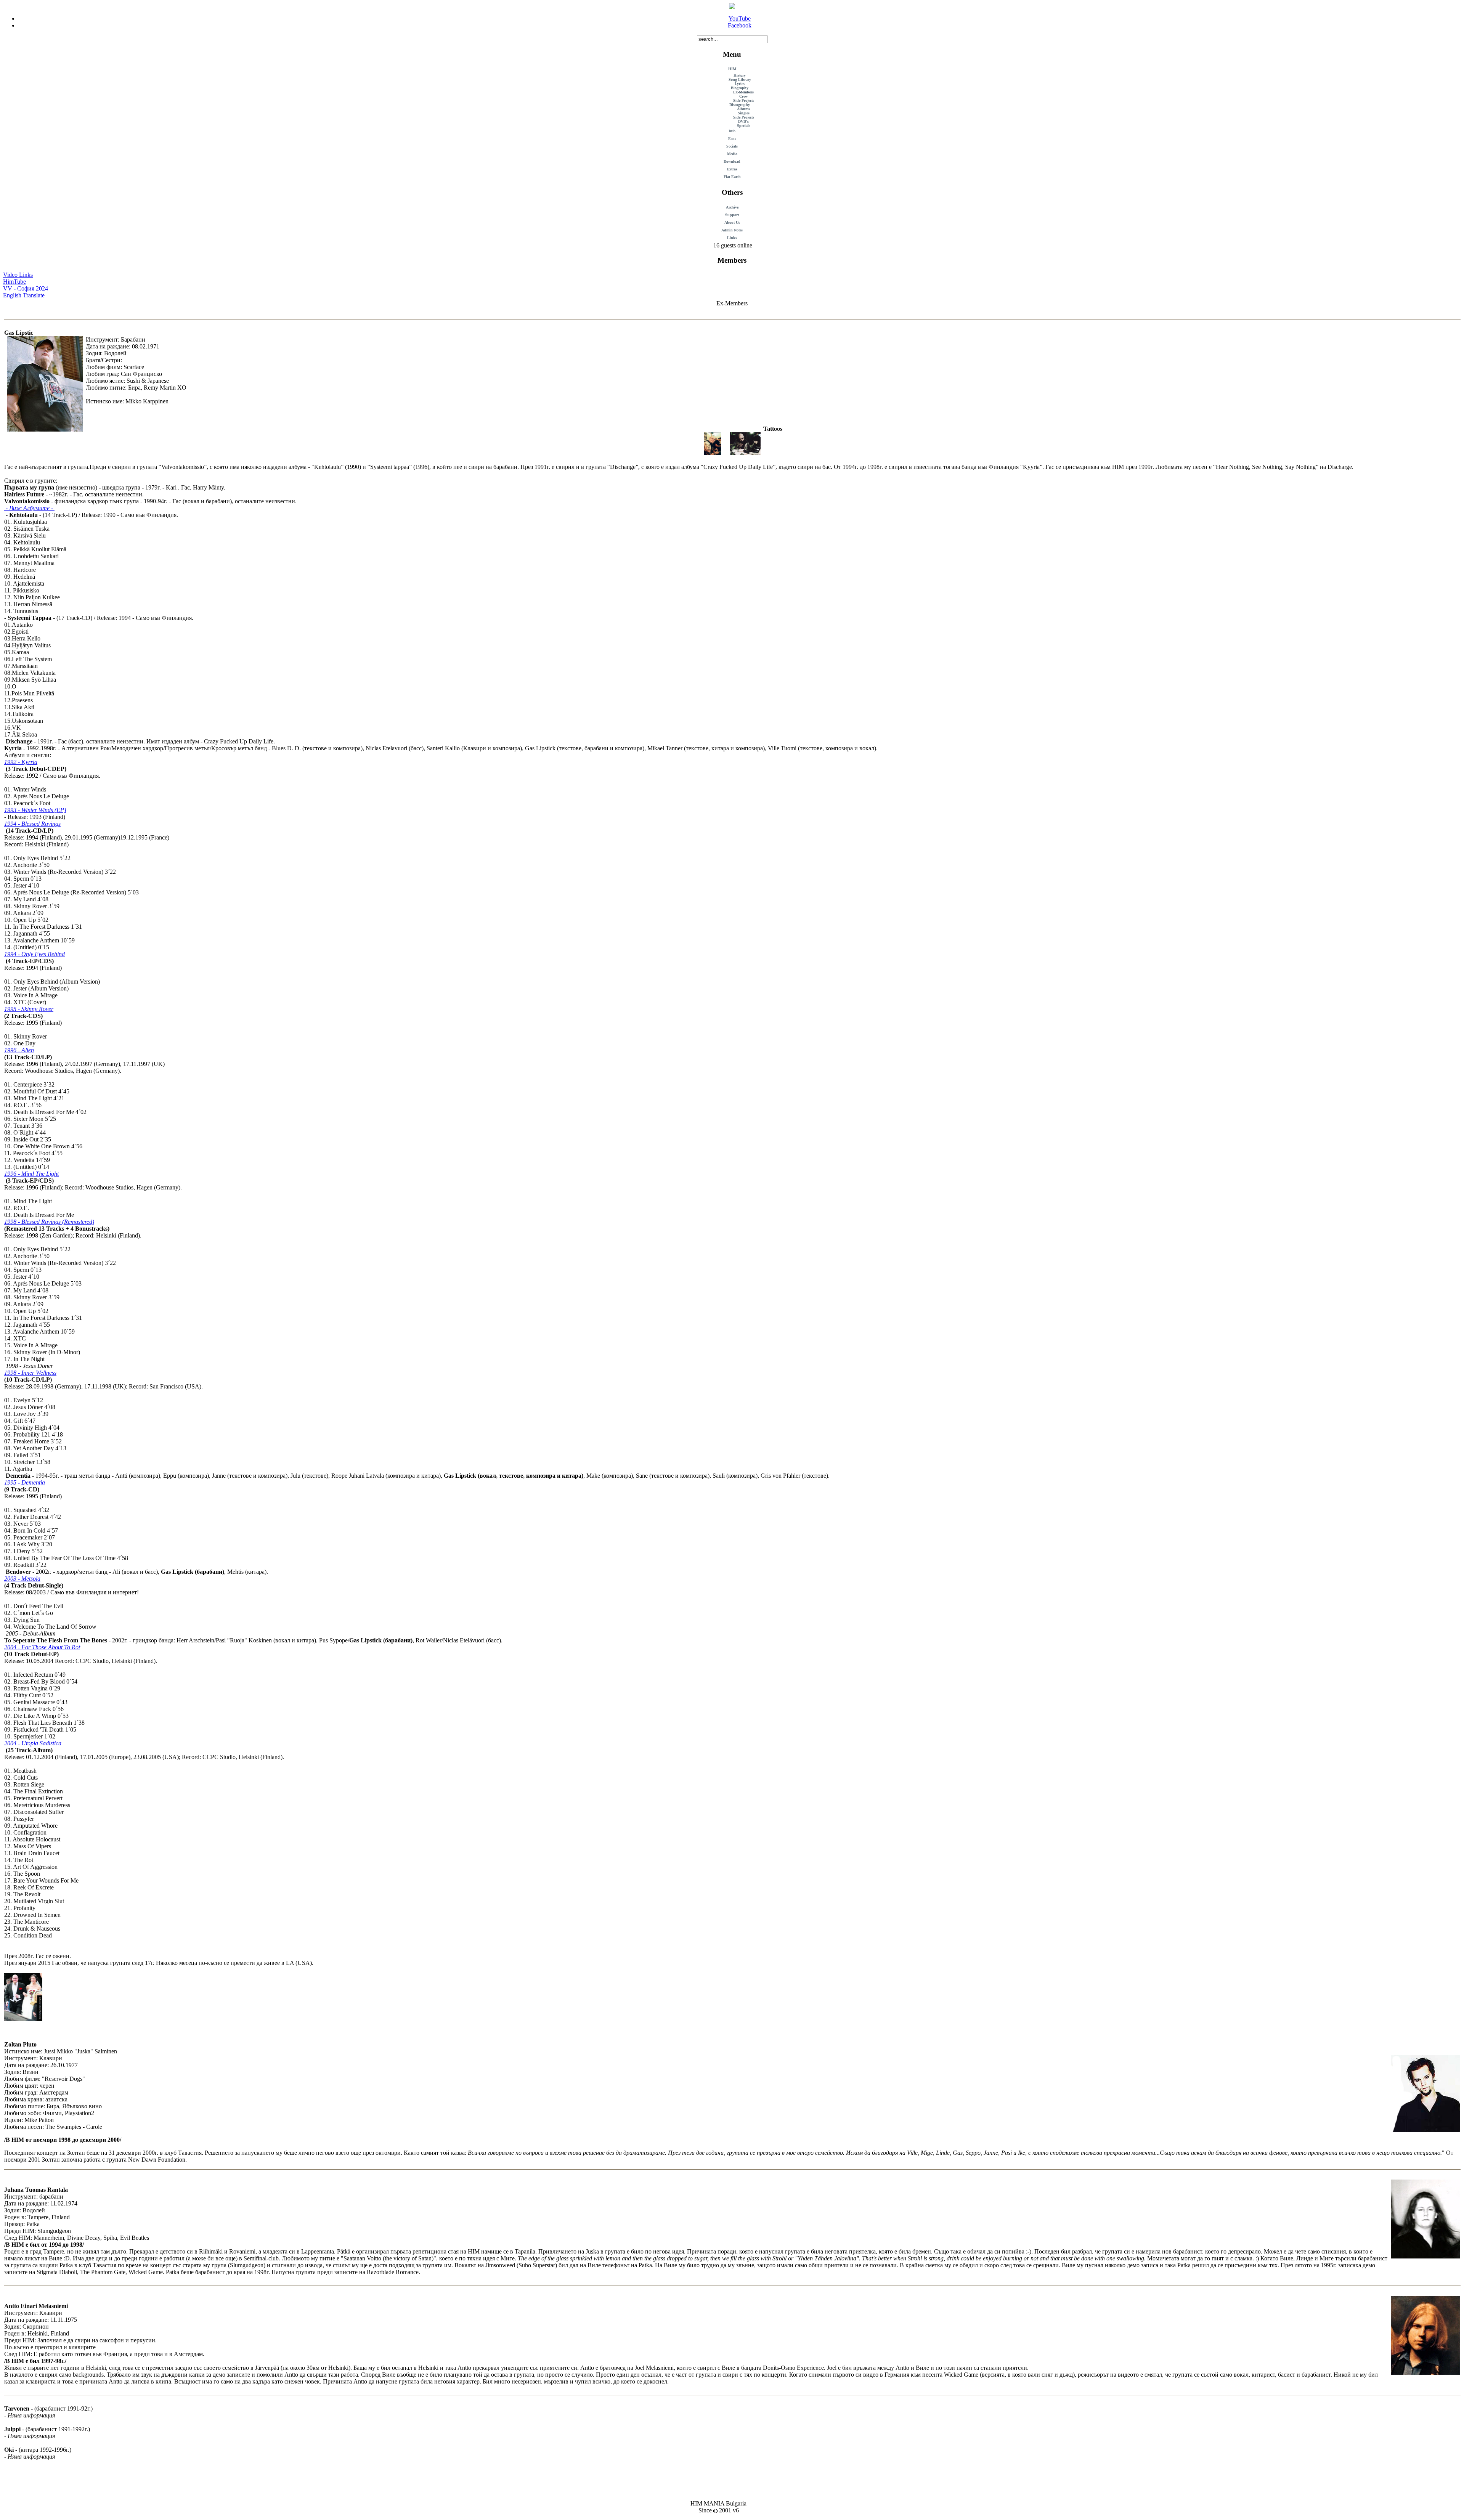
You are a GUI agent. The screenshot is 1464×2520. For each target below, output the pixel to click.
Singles (744, 113)
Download (732, 161)
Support (732, 215)
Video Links (18, 275)
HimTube (14, 282)
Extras (732, 169)
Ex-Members (743, 92)
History (740, 75)
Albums (743, 109)
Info (732, 131)
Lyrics (740, 84)
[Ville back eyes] (712, 453)
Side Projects (744, 100)
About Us (732, 222)
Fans (732, 139)
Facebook (740, 25)
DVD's (743, 121)
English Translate (24, 295)
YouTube (740, 18)
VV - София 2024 (26, 288)
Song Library (740, 79)
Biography (740, 88)
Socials (732, 146)
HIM (732, 69)
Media (732, 154)
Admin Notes (732, 230)
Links (732, 238)
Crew (743, 96)
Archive (732, 207)
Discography (740, 105)
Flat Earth (732, 177)
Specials (744, 126)
